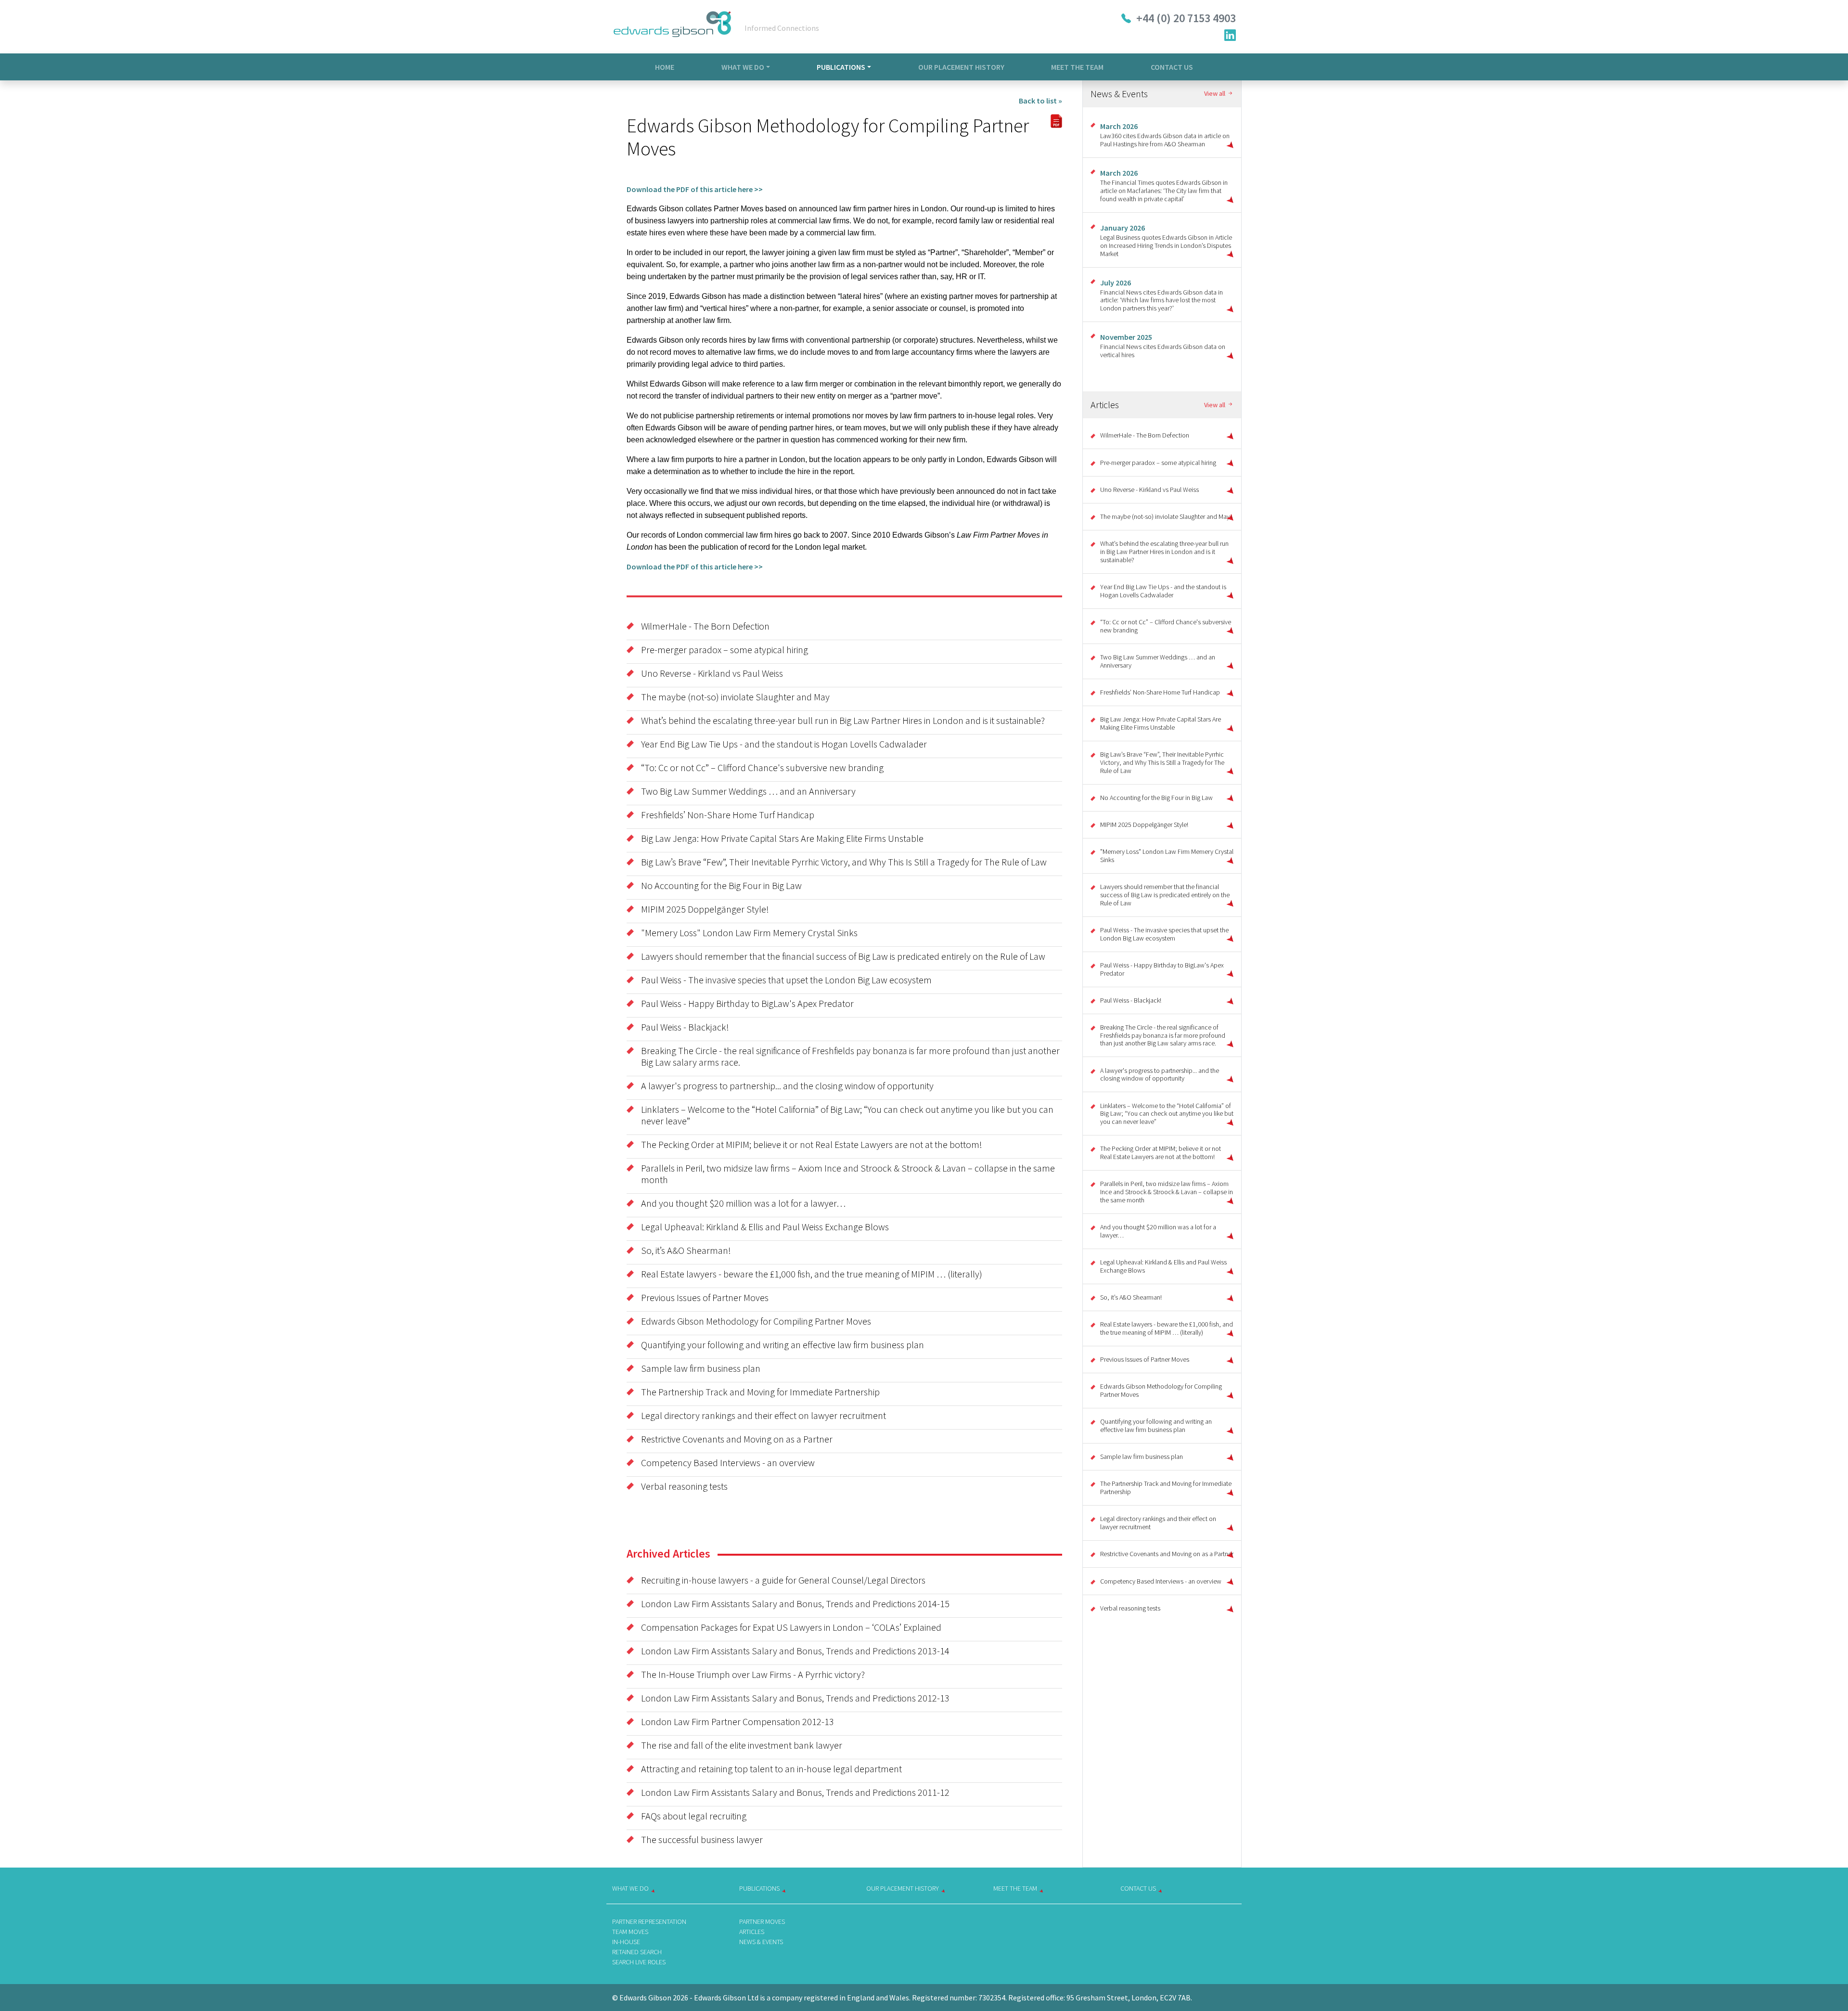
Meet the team (1015, 1888)
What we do (630, 1888)
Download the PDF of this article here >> (695, 189)
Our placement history (903, 1888)
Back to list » (1040, 101)
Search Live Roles (639, 1962)
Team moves (630, 1932)
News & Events (761, 1942)
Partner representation (649, 1921)
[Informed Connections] (672, 27)
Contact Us (1172, 67)
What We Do (743, 67)
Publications (841, 67)
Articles (752, 1932)
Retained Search (637, 1952)
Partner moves (762, 1921)
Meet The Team (1077, 67)
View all (1215, 94)
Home (665, 67)
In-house (626, 1942)
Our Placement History (961, 67)
